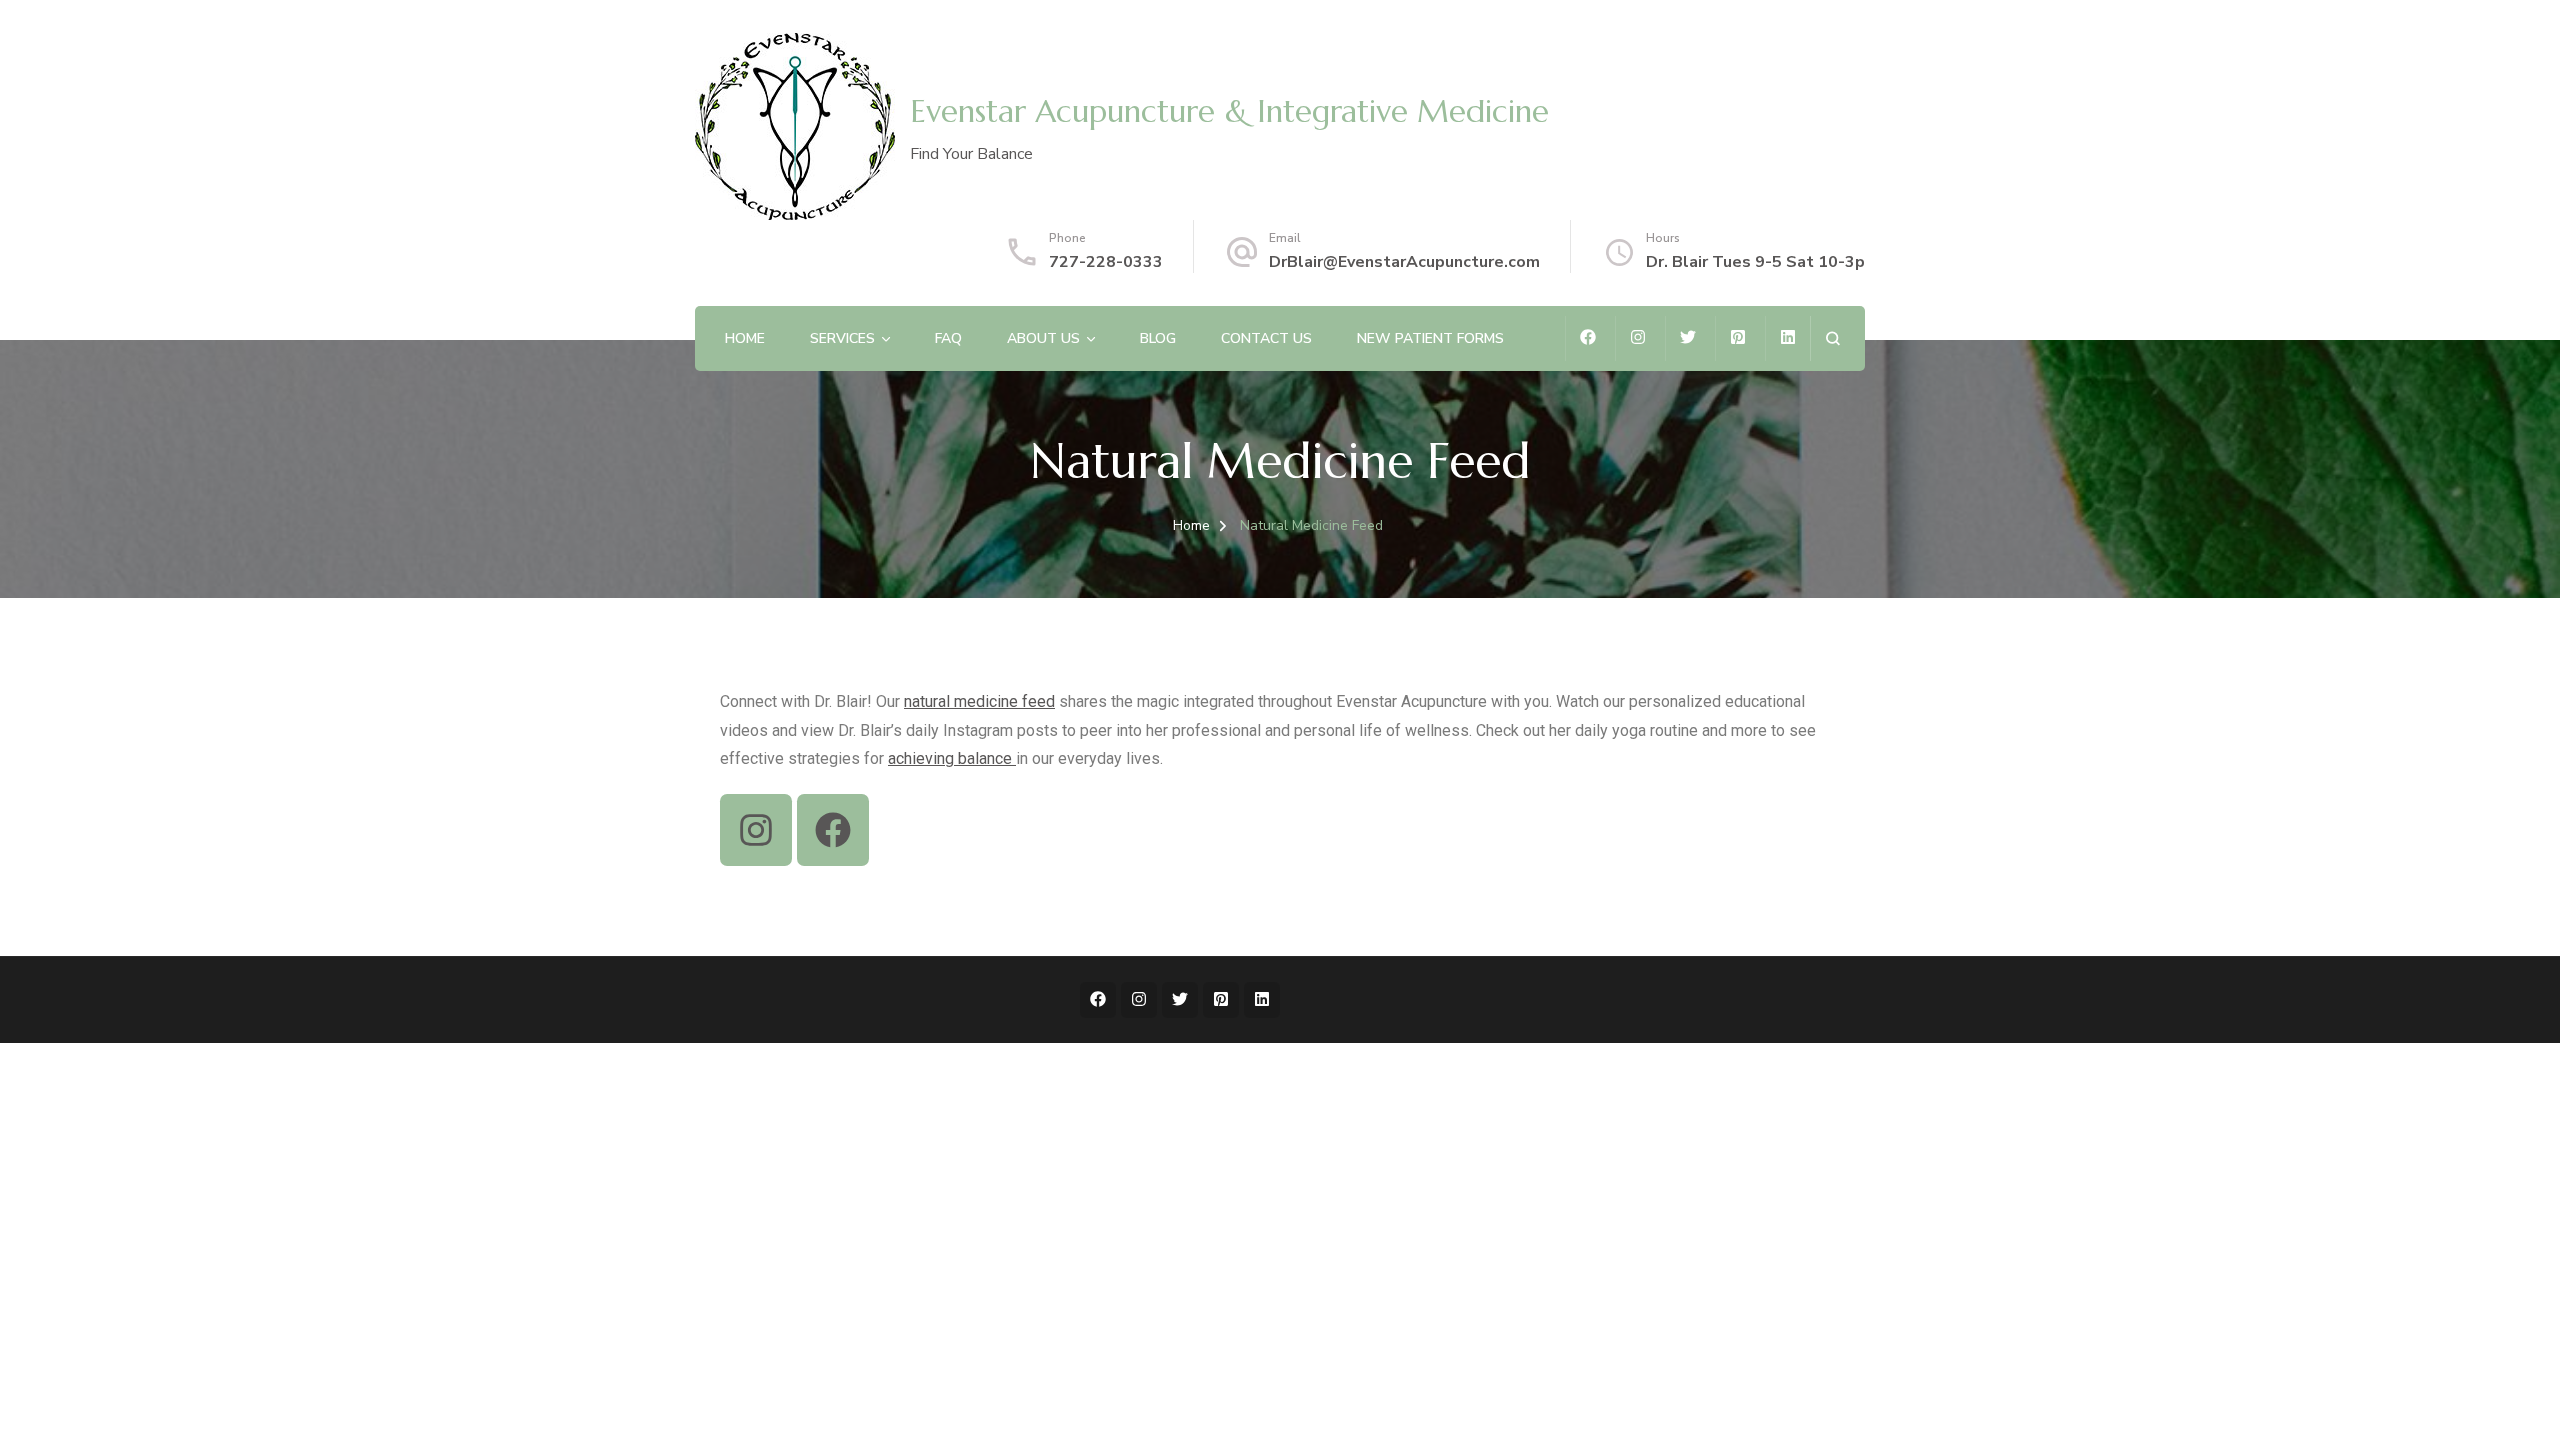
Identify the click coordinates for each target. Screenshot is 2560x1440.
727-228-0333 (1106, 262)
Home (745, 338)
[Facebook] (833, 830)
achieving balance (952, 758)
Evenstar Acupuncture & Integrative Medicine (1229, 111)
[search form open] (1832, 338)
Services (842, 338)
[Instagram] (756, 830)
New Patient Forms (1430, 338)
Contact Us (1266, 338)
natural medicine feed (979, 701)
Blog (1158, 338)
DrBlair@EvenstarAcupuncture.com (1404, 262)
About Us (1043, 338)
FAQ (948, 338)
